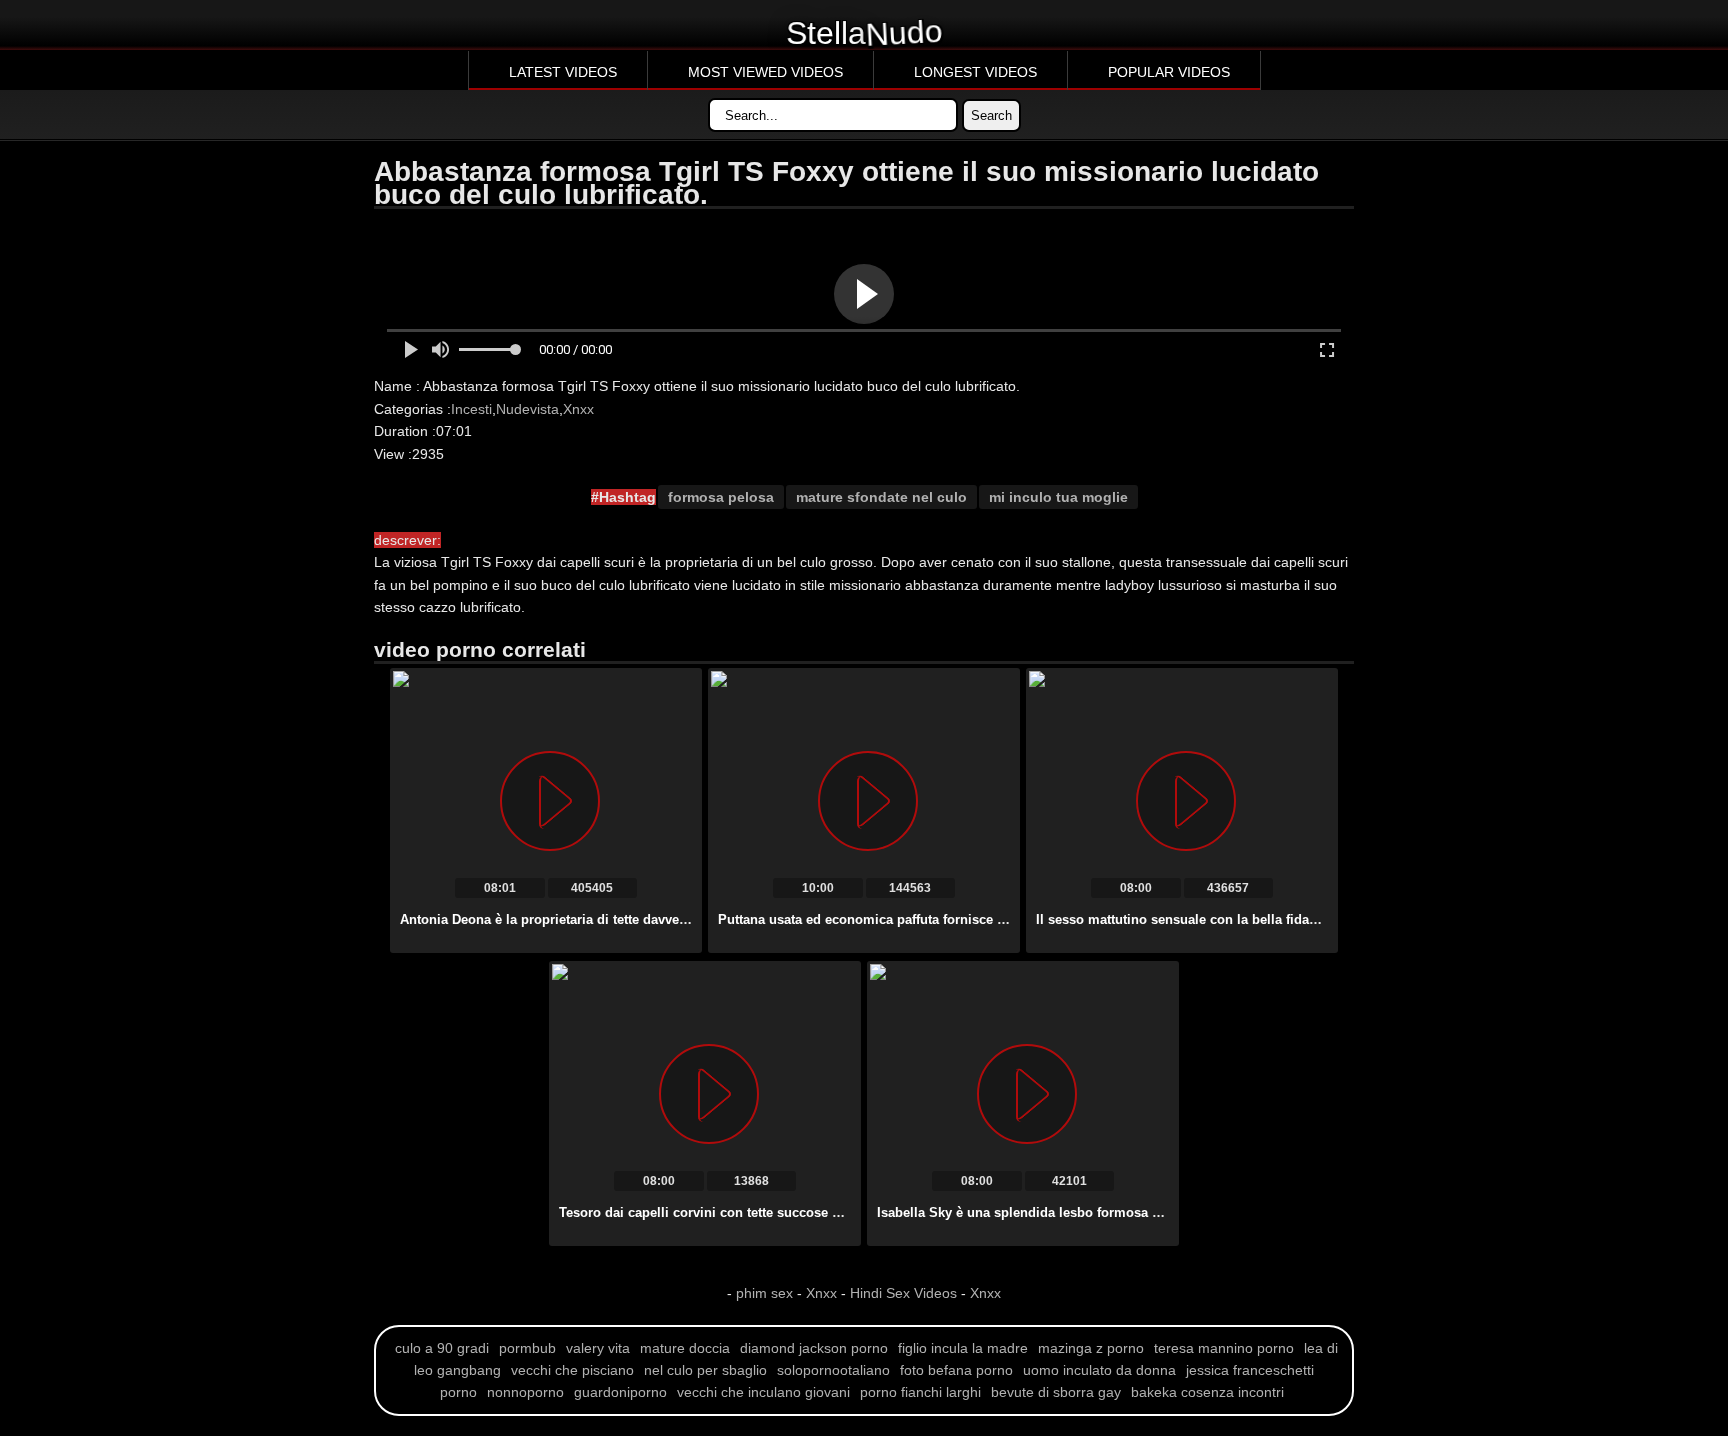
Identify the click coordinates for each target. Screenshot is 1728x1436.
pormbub (527, 1348)
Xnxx (578, 409)
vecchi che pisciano (572, 1370)
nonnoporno (525, 1392)
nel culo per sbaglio (705, 1370)
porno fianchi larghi (920, 1392)
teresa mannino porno (1224, 1348)
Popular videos (1169, 72)
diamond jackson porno (814, 1348)
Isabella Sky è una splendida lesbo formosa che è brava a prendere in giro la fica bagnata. (1156, 1212)
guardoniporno (620, 1392)
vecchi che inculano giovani (763, 1392)
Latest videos (563, 72)
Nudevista (527, 409)
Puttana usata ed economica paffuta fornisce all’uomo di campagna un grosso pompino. (992, 919)
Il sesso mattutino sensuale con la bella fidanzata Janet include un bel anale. (1274, 919)
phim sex (766, 1293)
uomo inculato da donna (1099, 1370)
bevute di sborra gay (1056, 1392)
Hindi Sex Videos (903, 1293)
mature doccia (685, 1348)
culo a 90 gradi (442, 1348)
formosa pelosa (721, 497)
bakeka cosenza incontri (1207, 1392)
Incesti (471, 409)
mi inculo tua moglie (1058, 497)
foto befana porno (956, 1370)
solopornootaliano (833, 1370)
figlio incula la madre (963, 1348)
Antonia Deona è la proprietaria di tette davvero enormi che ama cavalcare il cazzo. (657, 919)
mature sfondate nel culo (881, 497)
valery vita (598, 1348)
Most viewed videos (765, 72)
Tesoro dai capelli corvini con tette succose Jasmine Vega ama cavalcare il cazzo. (812, 1212)
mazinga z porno (1091, 1348)
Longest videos (975, 72)
